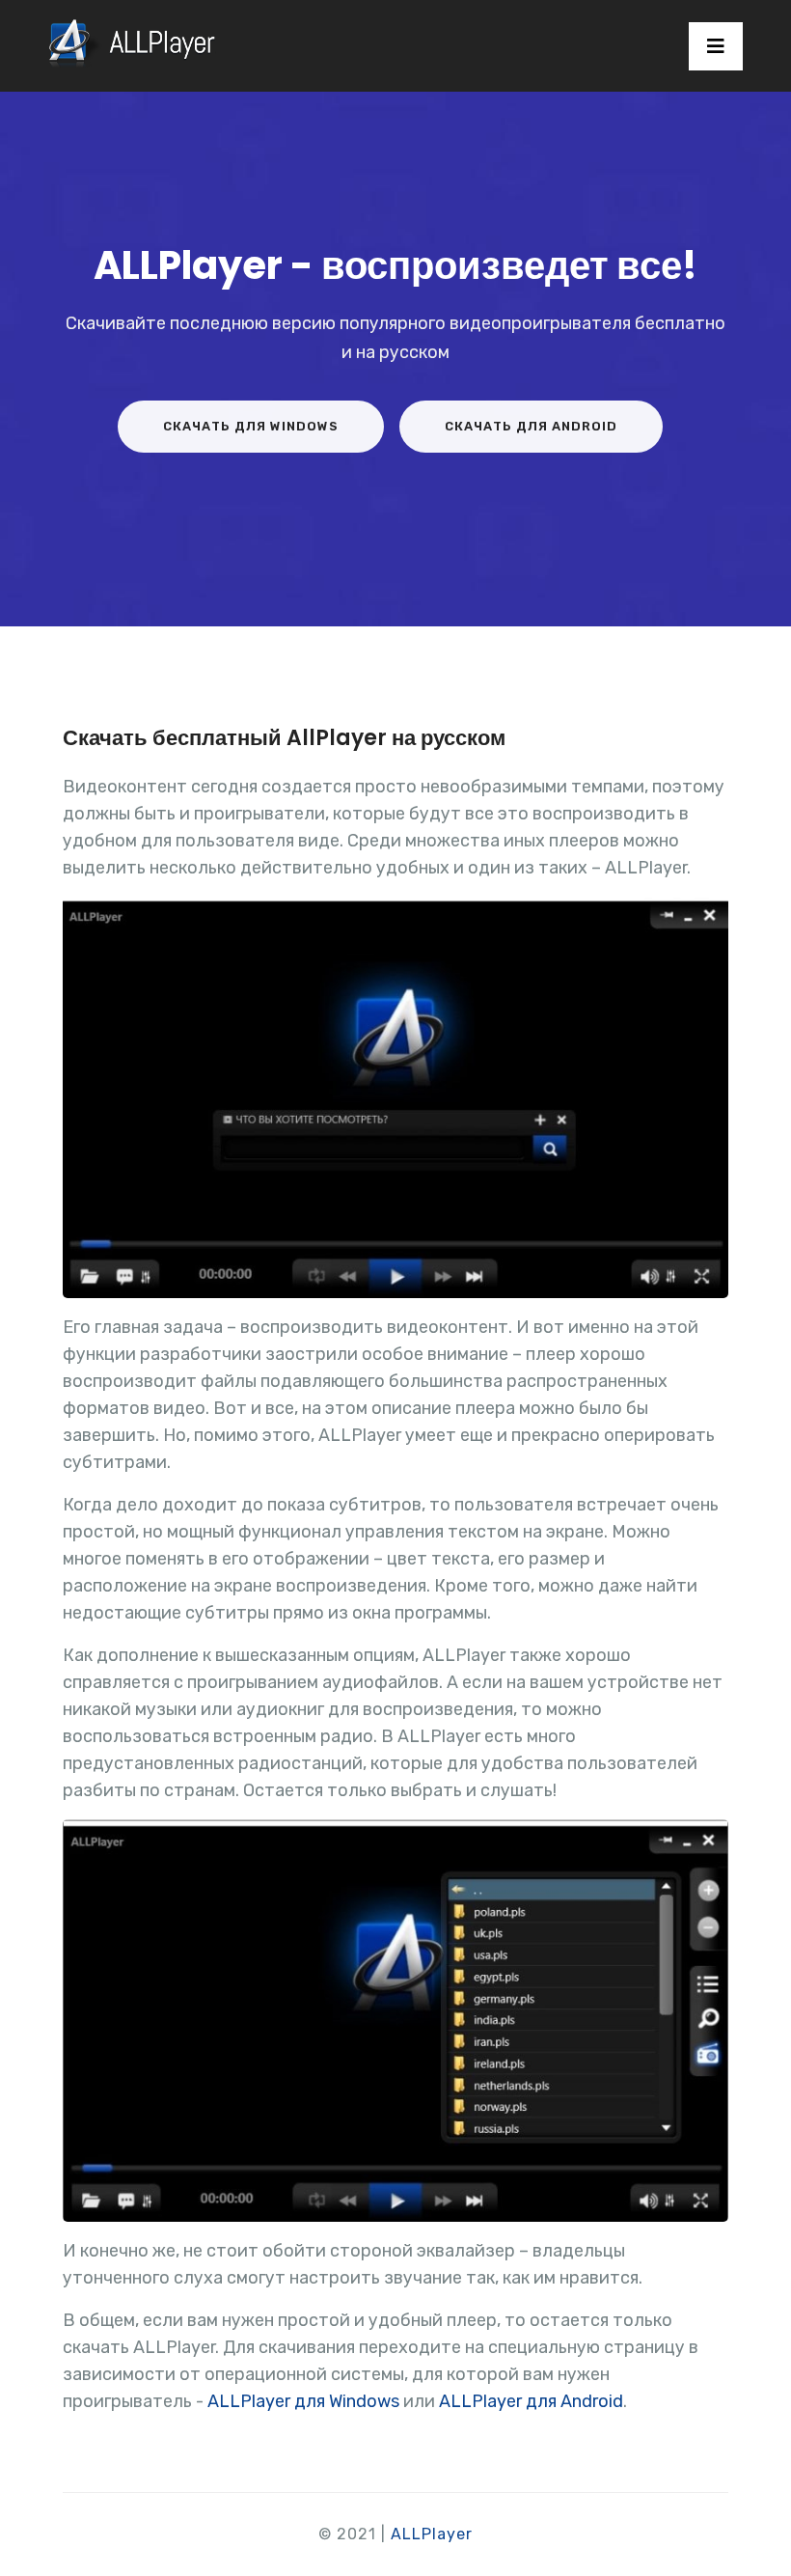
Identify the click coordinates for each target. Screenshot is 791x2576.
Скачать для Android (531, 426)
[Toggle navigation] (716, 46)
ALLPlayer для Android (531, 2401)
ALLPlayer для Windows (303, 2401)
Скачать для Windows (251, 426)
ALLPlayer (432, 2534)
